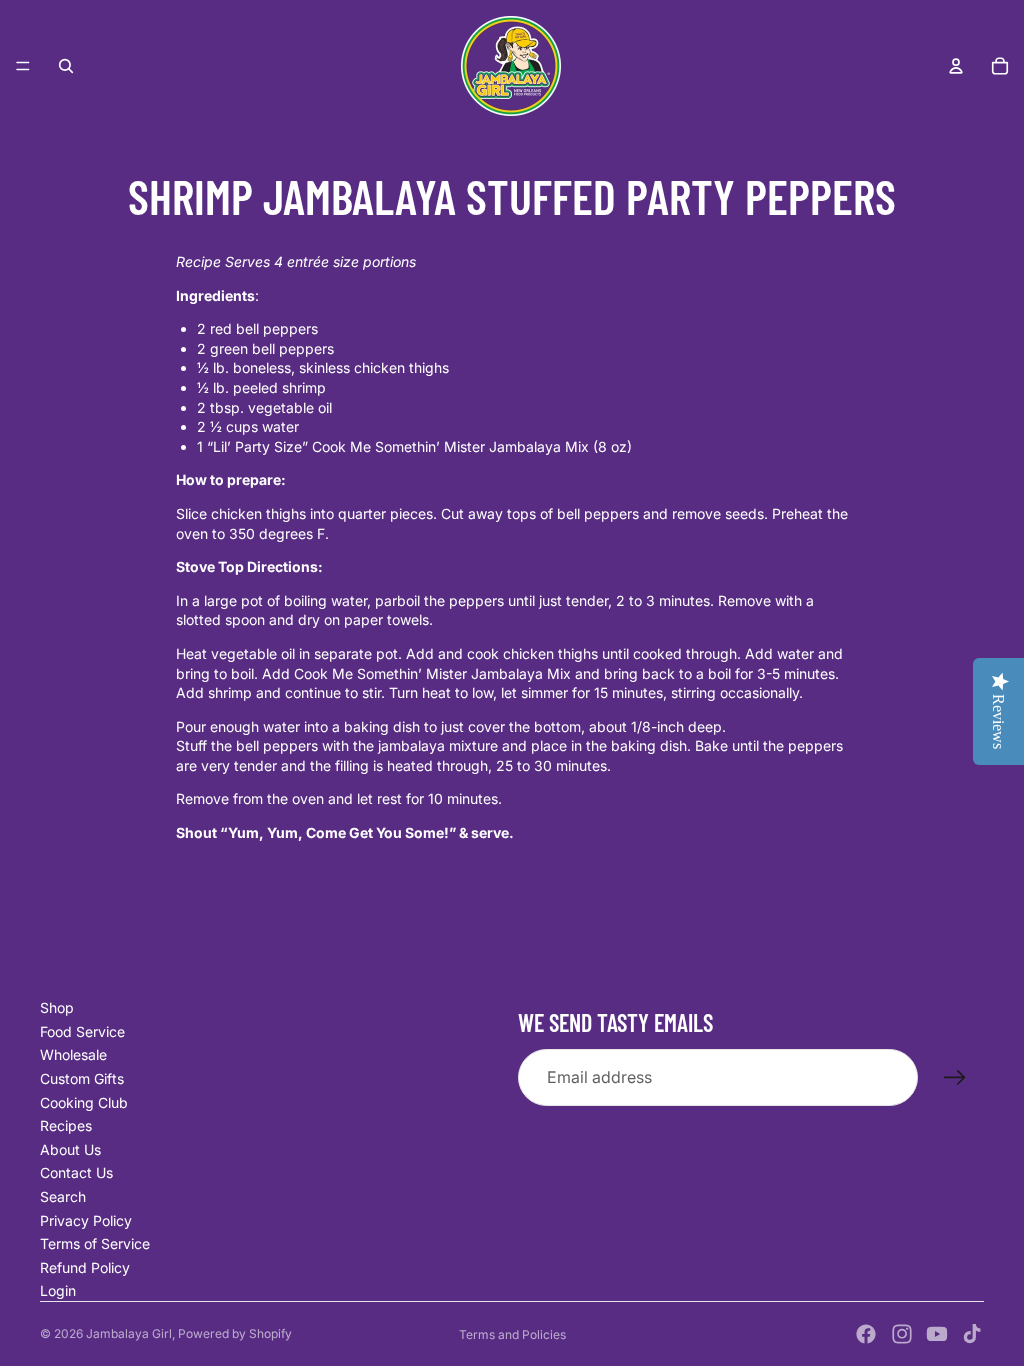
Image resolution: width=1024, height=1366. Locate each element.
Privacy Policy (86, 1220)
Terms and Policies (512, 1334)
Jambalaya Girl (129, 1333)
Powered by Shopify (235, 1333)
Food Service (82, 1031)
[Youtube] (937, 1334)
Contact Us (76, 1172)
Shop (57, 1007)
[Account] (956, 66)
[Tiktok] (972, 1334)
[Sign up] (955, 1078)
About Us (70, 1149)
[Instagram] (902, 1334)
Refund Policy (85, 1267)
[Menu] (23, 66)
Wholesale (73, 1054)
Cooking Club (84, 1102)
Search (63, 1196)
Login (58, 1290)
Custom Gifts (82, 1078)
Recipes (66, 1125)
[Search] (66, 66)
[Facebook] (866, 1334)
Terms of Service (95, 1243)
